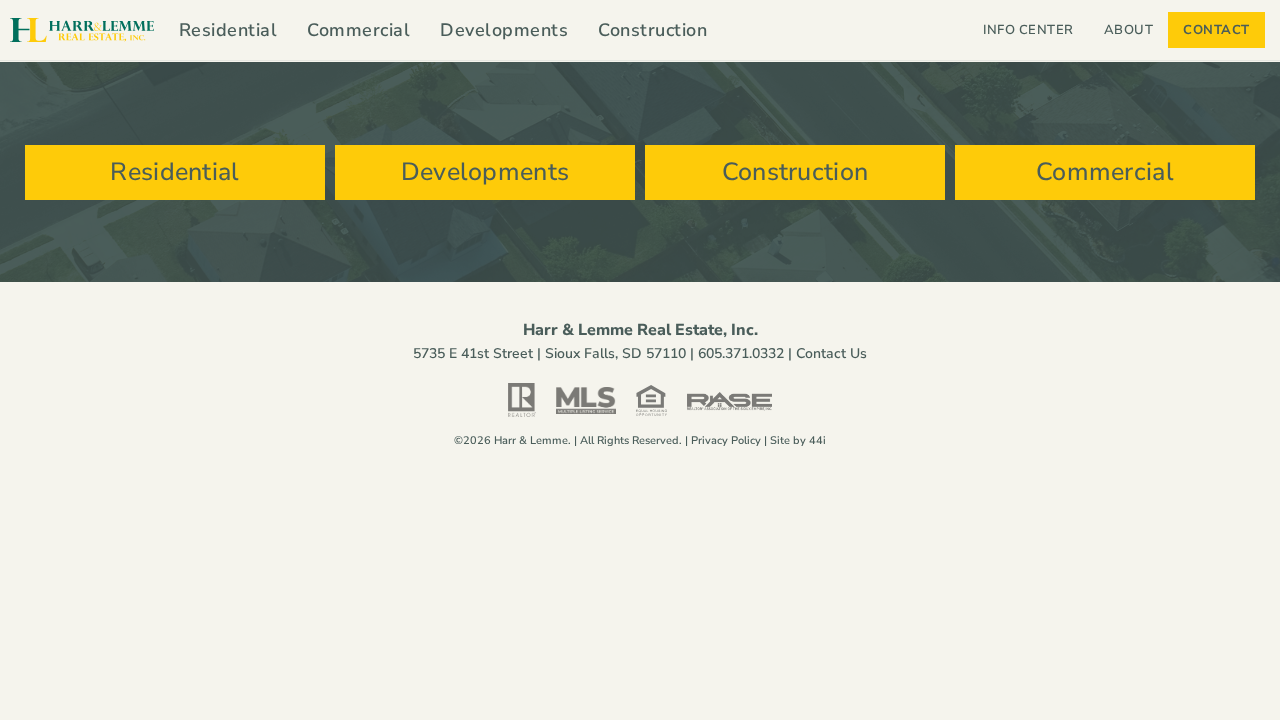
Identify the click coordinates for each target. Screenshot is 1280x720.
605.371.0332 (741, 353)
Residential (228, 30)
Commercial (358, 30)
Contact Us (831, 353)
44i (817, 440)
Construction (652, 30)
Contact (1216, 30)
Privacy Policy (726, 440)
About (1129, 30)
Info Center (1028, 30)
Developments (504, 30)
